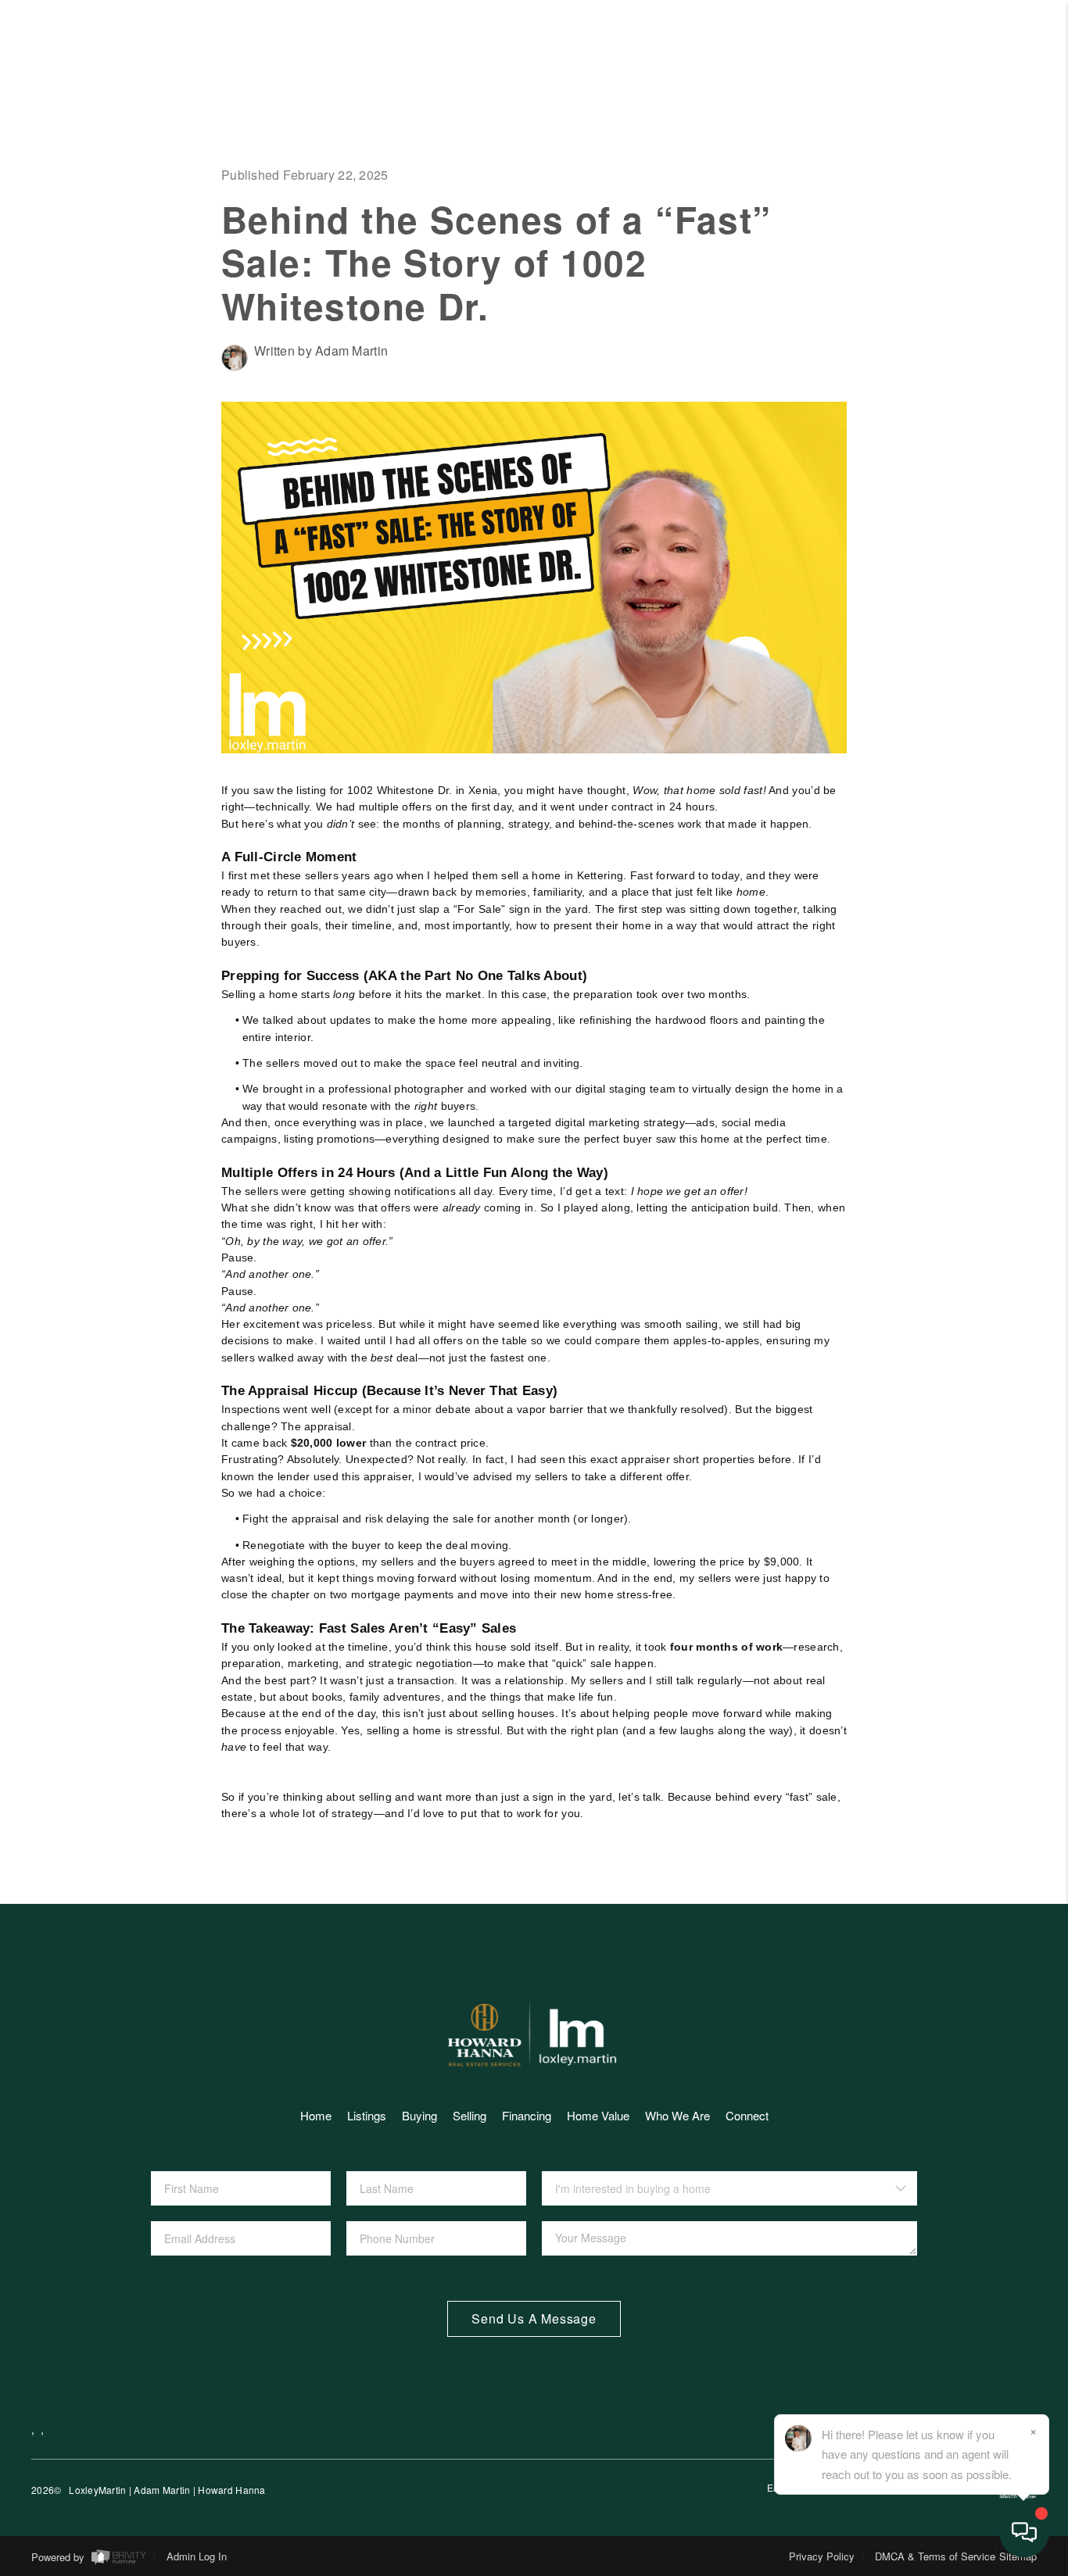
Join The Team (885, 764)
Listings (367, 2115)
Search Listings (862, 174)
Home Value (909, 370)
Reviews (943, 567)
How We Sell (936, 910)
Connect (937, 616)
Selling (946, 272)
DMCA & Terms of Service (935, 2556)
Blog (974, 813)
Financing (924, 321)
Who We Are (907, 517)
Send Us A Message (534, 2318)
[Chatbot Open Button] (1024, 2532)
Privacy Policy (822, 2556)
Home (971, 124)
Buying (419, 2115)
